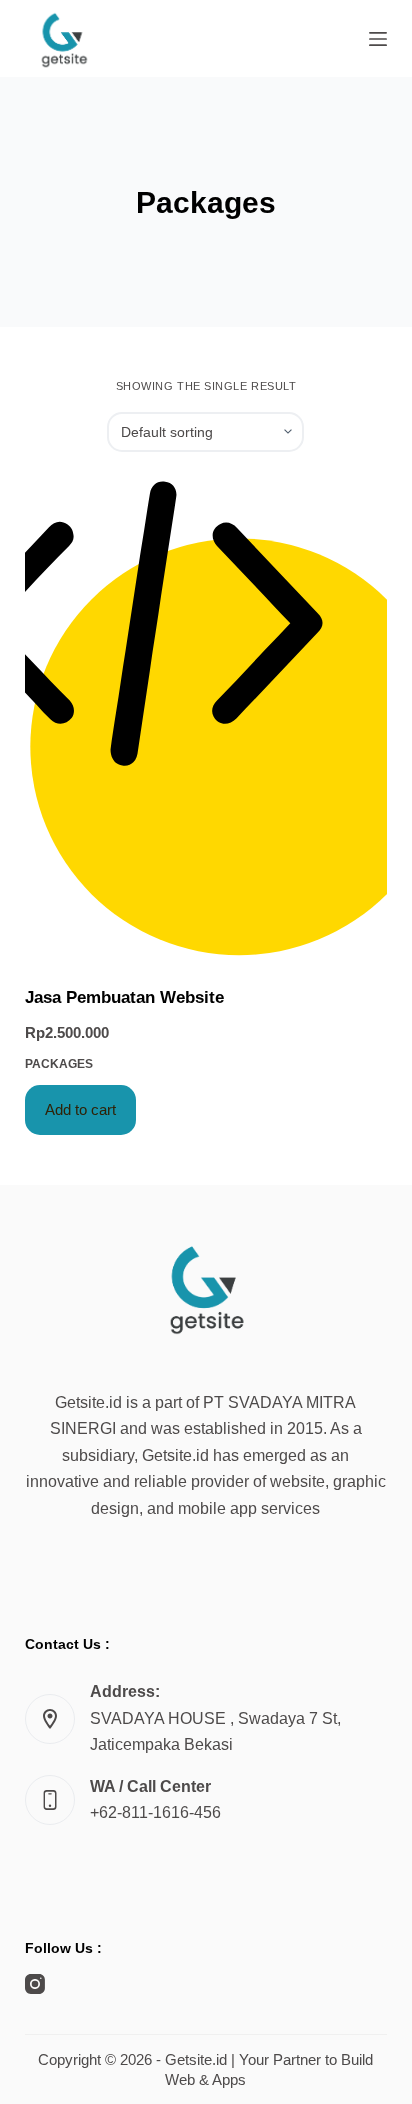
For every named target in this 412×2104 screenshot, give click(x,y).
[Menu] (378, 39)
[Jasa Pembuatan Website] (206, 718)
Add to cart (80, 1109)
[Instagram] (35, 1984)
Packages (59, 1064)
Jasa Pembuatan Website (124, 997)
